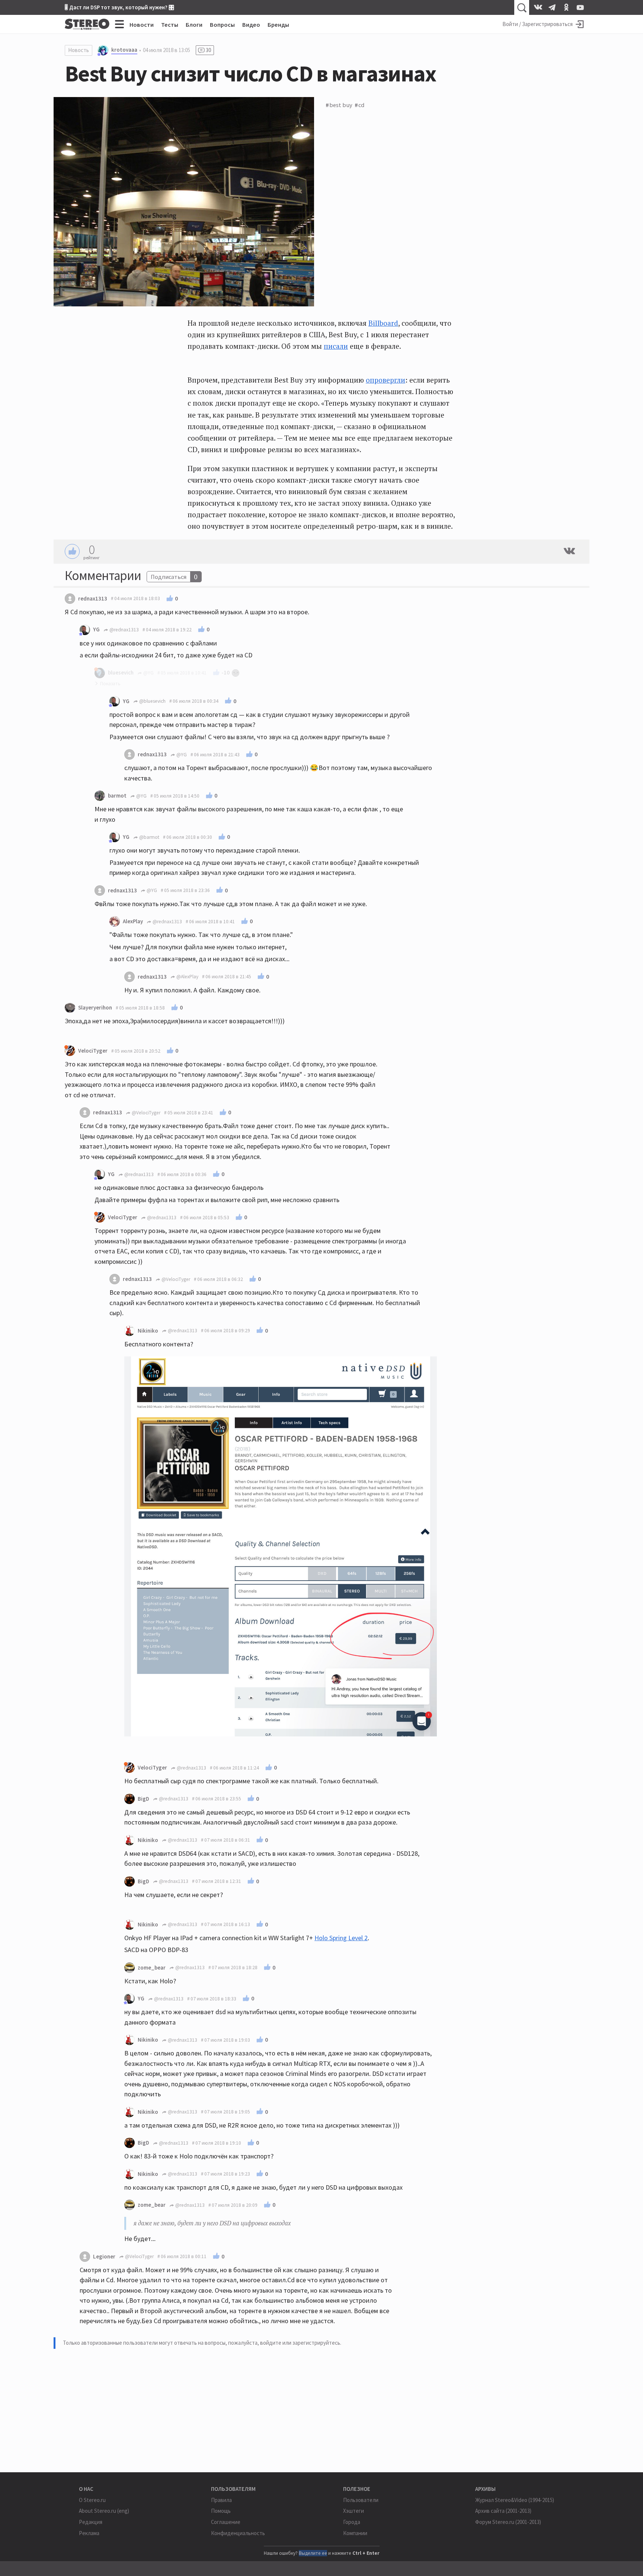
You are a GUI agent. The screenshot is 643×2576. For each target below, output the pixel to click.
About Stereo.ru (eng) (104, 2511)
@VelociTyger (145, 1113)
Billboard (383, 323)
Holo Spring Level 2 (341, 1938)
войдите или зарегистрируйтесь (300, 2343)
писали (336, 346)
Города (352, 2522)
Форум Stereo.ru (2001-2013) (508, 2522)
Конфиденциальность (238, 2533)
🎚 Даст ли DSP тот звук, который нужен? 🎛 (119, 7)
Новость (79, 50)
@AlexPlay (187, 977)
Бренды (278, 25)
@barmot (149, 837)
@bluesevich (152, 701)
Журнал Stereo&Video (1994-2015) (515, 2500)
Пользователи (361, 2500)
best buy (341, 105)
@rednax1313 (124, 630)
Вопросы (222, 25)
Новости (142, 25)
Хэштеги (354, 2511)
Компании (355, 2533)
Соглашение (226, 2522)
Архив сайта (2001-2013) (503, 2511)
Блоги (194, 25)
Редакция (91, 2522)
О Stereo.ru (92, 2500)
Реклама (89, 2533)
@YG (181, 755)
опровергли (386, 380)
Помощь (221, 2511)
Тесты (170, 25)
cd (361, 105)
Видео (251, 25)
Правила (221, 2500)
